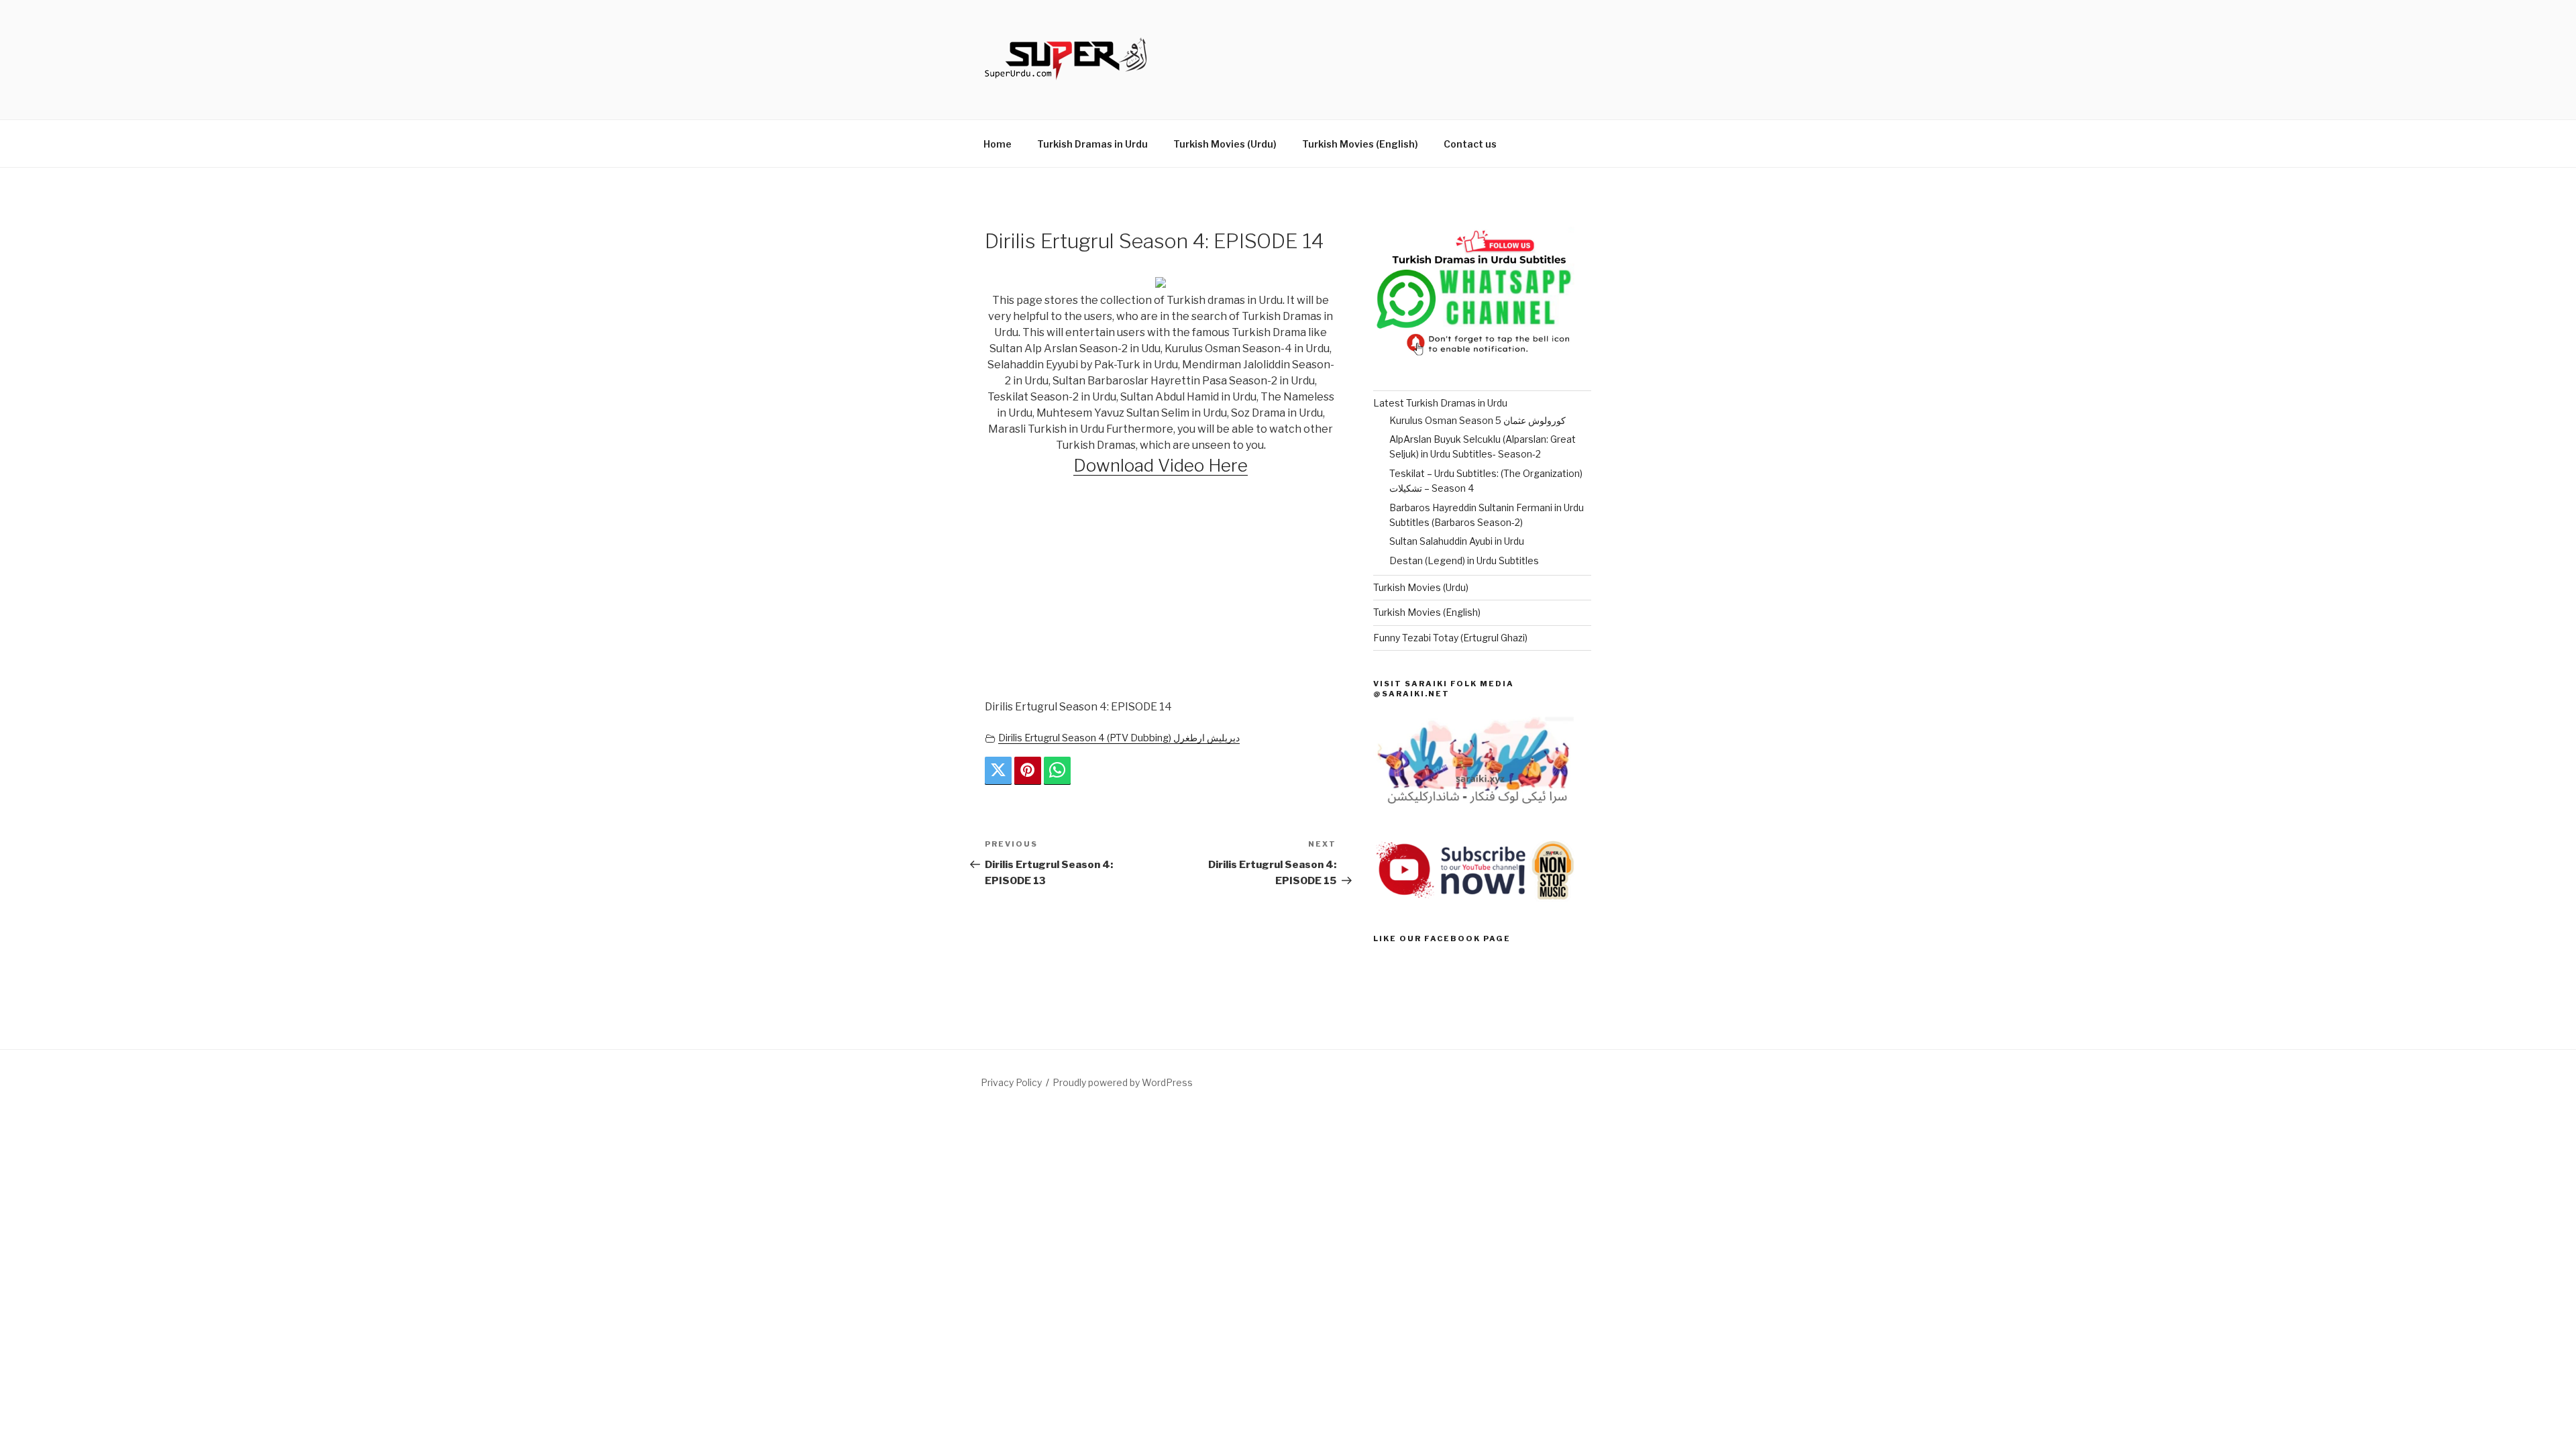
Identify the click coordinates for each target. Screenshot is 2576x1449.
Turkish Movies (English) (1360, 144)
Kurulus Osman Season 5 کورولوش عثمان (1478, 420)
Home (998, 144)
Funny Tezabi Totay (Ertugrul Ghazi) (1450, 638)
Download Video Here (1161, 465)
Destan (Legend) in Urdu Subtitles (1464, 560)
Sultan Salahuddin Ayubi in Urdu (1457, 541)
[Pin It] (1028, 771)
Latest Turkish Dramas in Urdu (1440, 403)
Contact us (1470, 144)
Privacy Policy (1011, 1082)
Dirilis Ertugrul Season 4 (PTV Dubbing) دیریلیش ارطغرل (1119, 738)
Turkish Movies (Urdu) (1225, 144)
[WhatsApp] (1057, 771)
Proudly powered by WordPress (1123, 1082)
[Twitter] (998, 771)
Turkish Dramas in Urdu (1092, 144)
